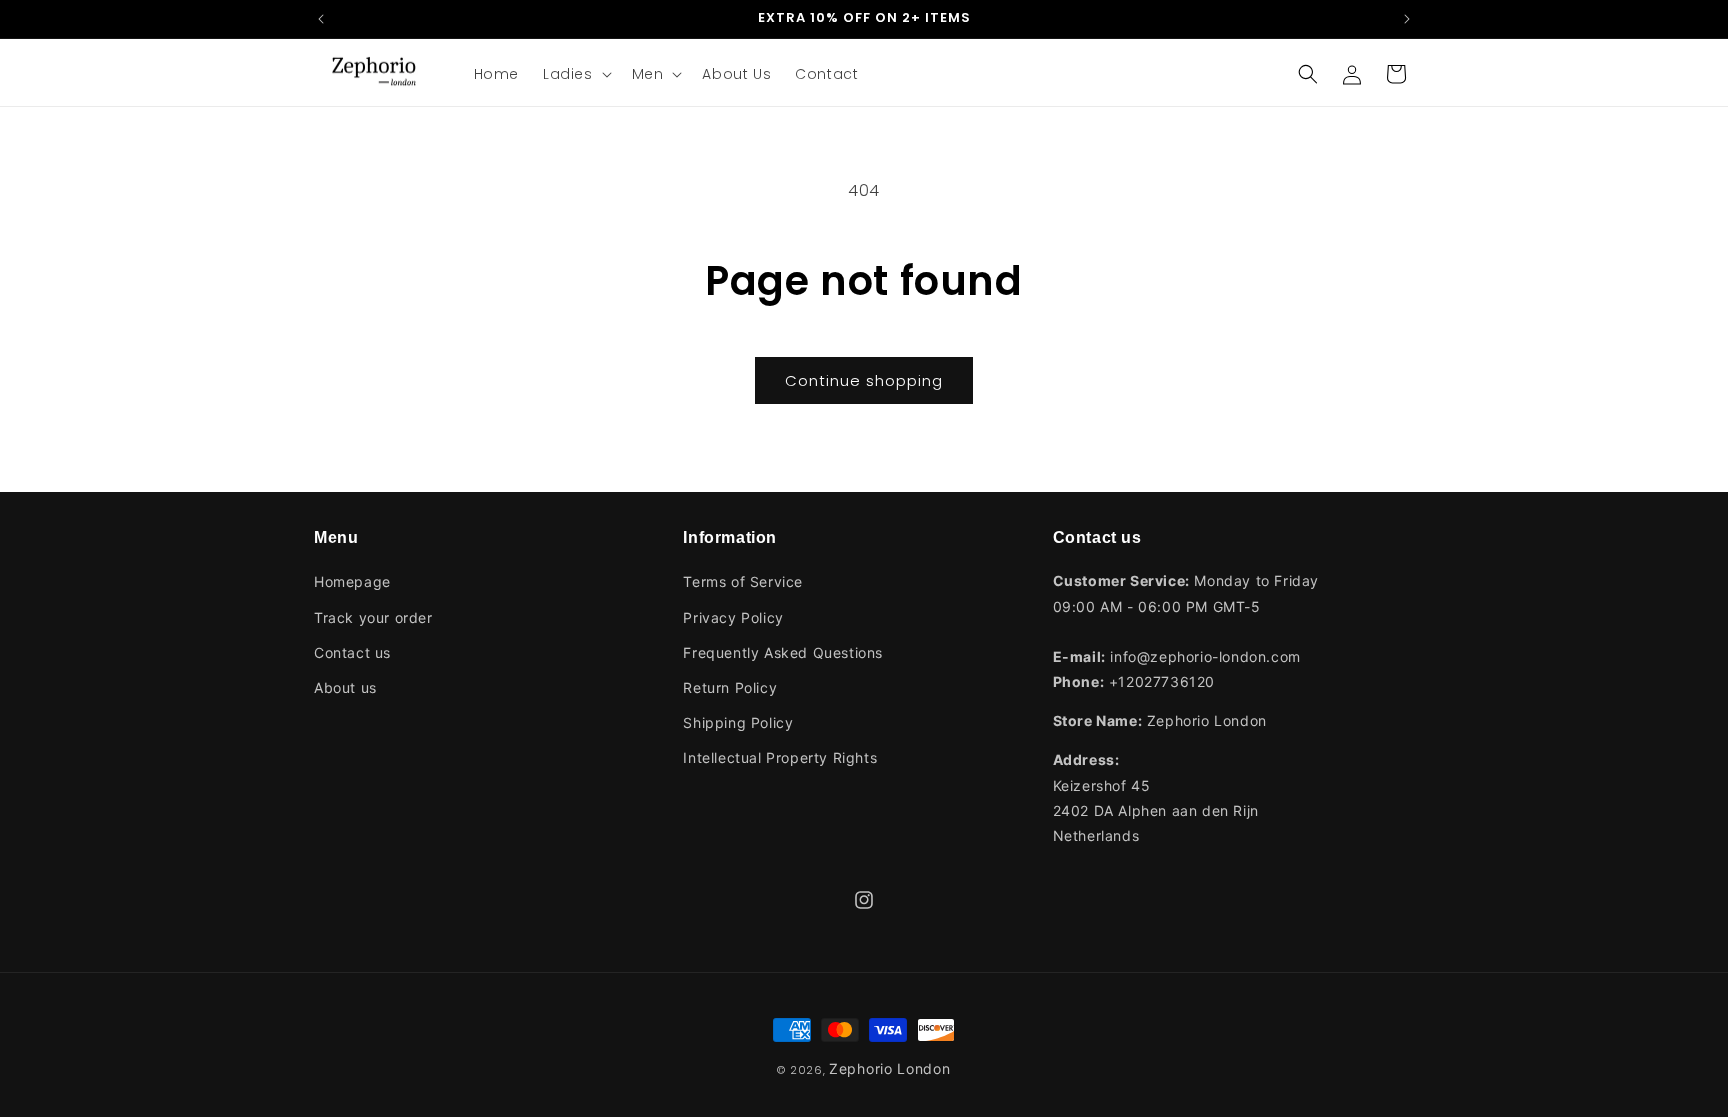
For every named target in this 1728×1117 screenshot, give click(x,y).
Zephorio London (890, 1068)
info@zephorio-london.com (1205, 656)
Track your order (373, 617)
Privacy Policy (733, 617)
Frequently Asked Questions (783, 652)
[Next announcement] (1407, 19)
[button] (575, 74)
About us (345, 687)
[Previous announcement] (321, 19)
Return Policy (730, 687)
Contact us (352, 652)
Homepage (352, 581)
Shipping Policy (738, 722)
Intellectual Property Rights (780, 757)
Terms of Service (743, 581)
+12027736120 (1162, 681)
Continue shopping (864, 380)
